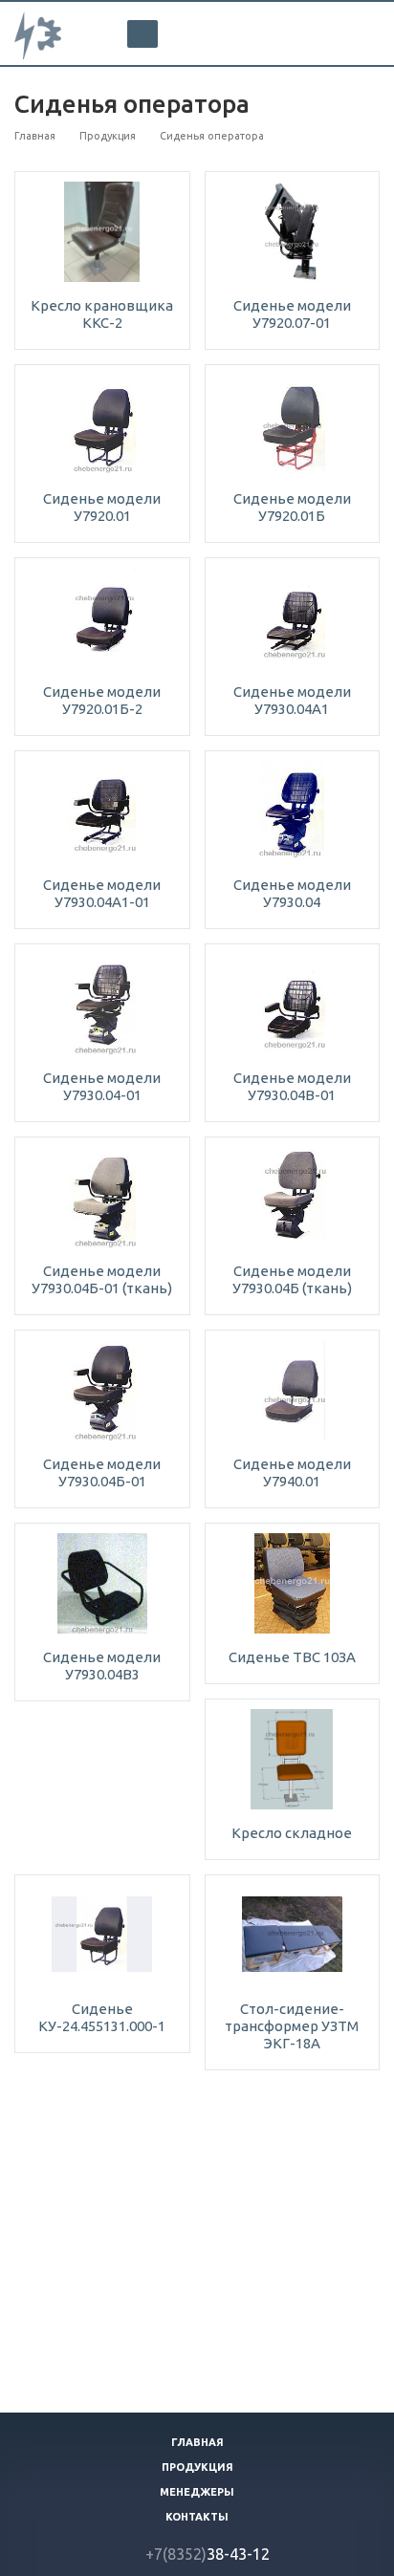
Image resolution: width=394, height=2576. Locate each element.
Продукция (197, 2467)
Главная (197, 2442)
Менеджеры (197, 2492)
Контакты (197, 2517)
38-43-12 (208, 2554)
